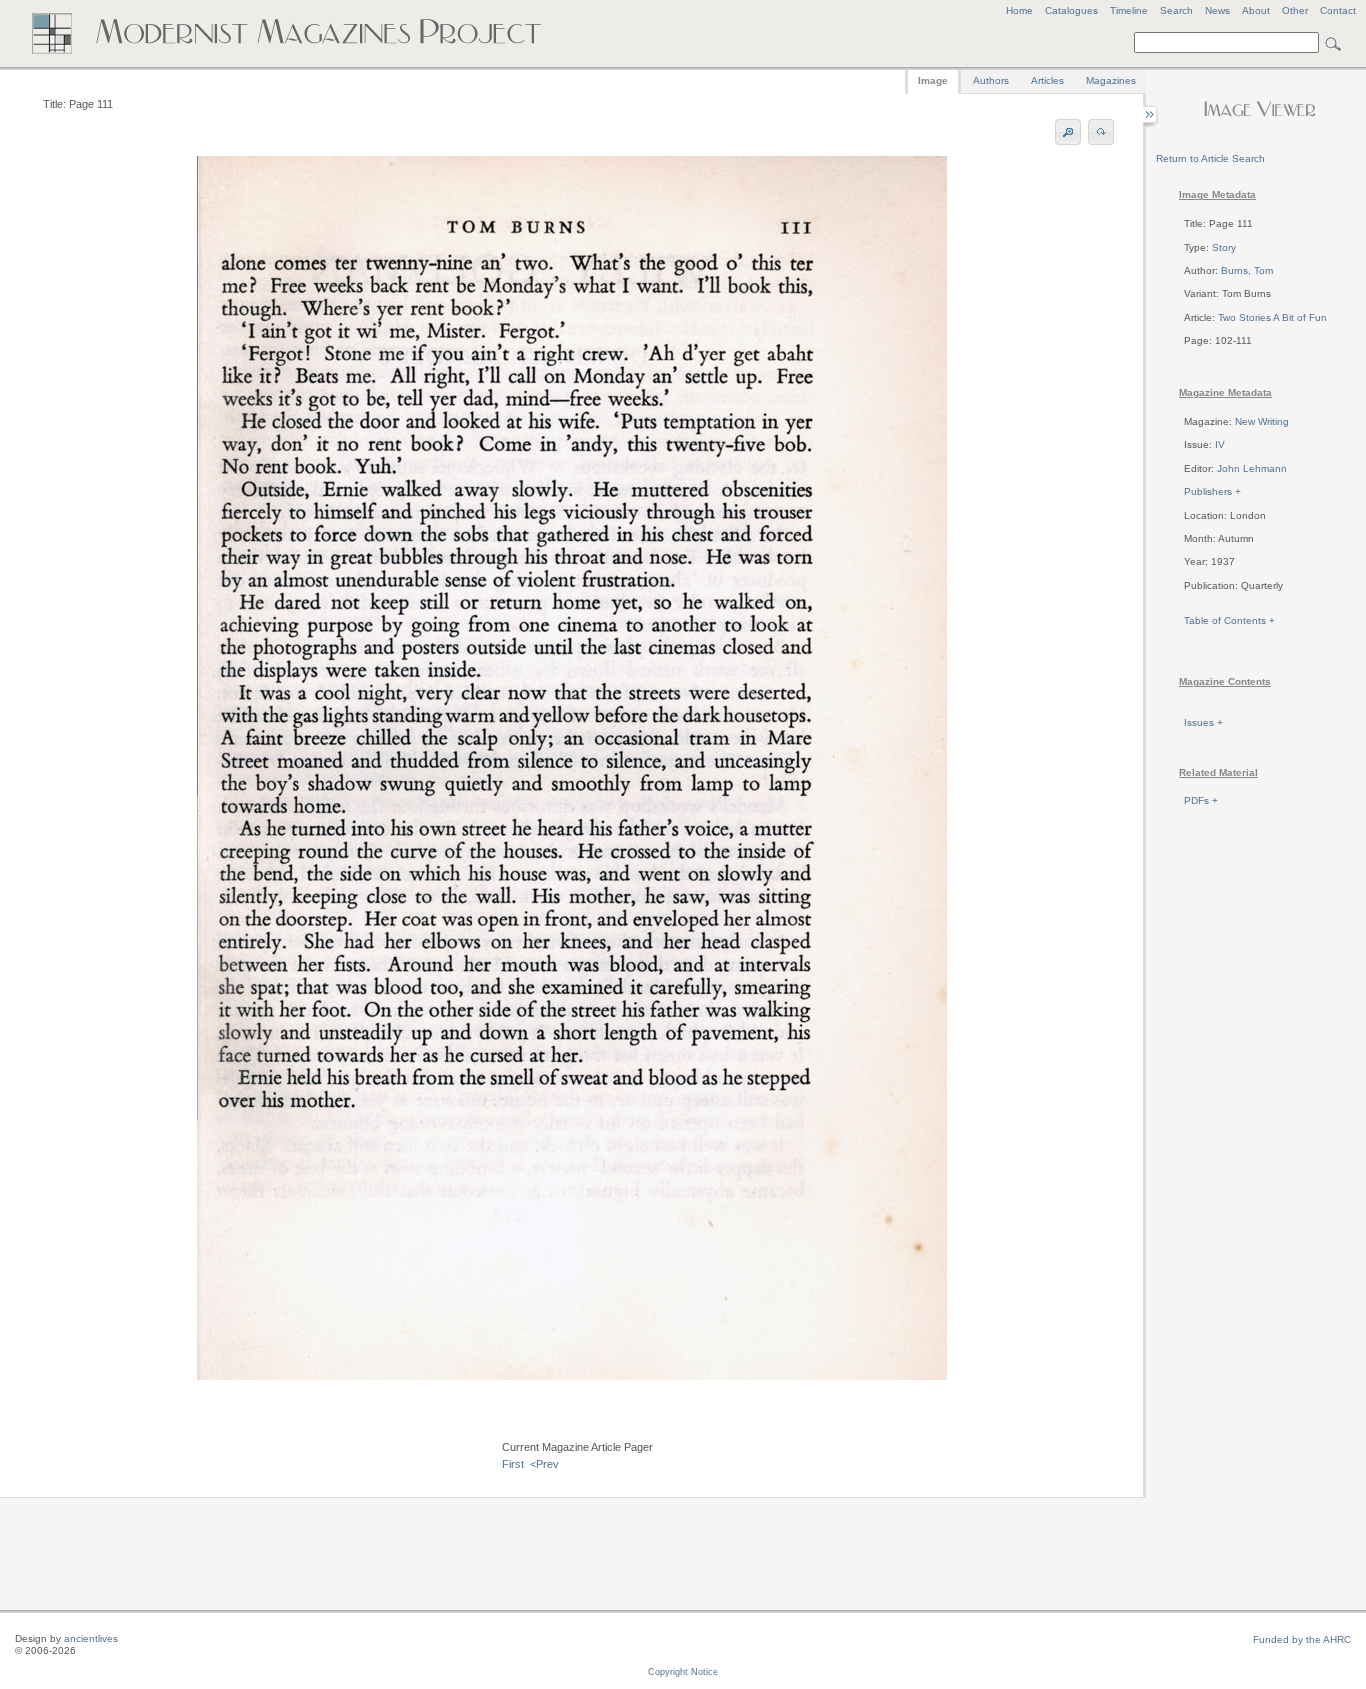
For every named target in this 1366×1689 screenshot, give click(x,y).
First (513, 1464)
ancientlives (91, 1638)
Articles (1047, 80)
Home (1019, 10)
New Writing (1262, 421)
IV (1220, 444)
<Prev (544, 1464)
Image (933, 80)
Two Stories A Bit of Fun (1272, 317)
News (1217, 10)
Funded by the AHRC (1302, 1639)
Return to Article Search (1210, 158)
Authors (991, 80)
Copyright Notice (683, 1672)
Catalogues (1071, 10)
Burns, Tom (1247, 270)
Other (1295, 10)
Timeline (1129, 10)
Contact (1338, 10)
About (1256, 10)
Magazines (1111, 80)
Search (1176, 10)
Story (1224, 247)
